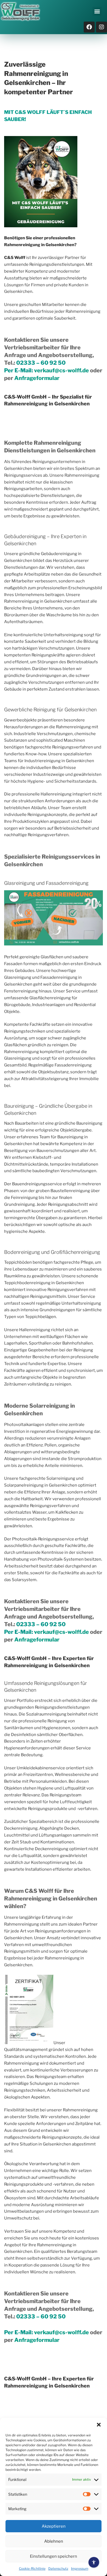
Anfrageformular (37, 378)
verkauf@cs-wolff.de (62, 370)
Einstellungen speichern (54, 2556)
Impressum (80, 2568)
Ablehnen (54, 2541)
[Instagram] (102, 27)
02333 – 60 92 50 (41, 363)
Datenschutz (58, 2568)
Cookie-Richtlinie (32, 2568)
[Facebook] (89, 27)
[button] (99, 2425)
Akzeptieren (54, 2526)
